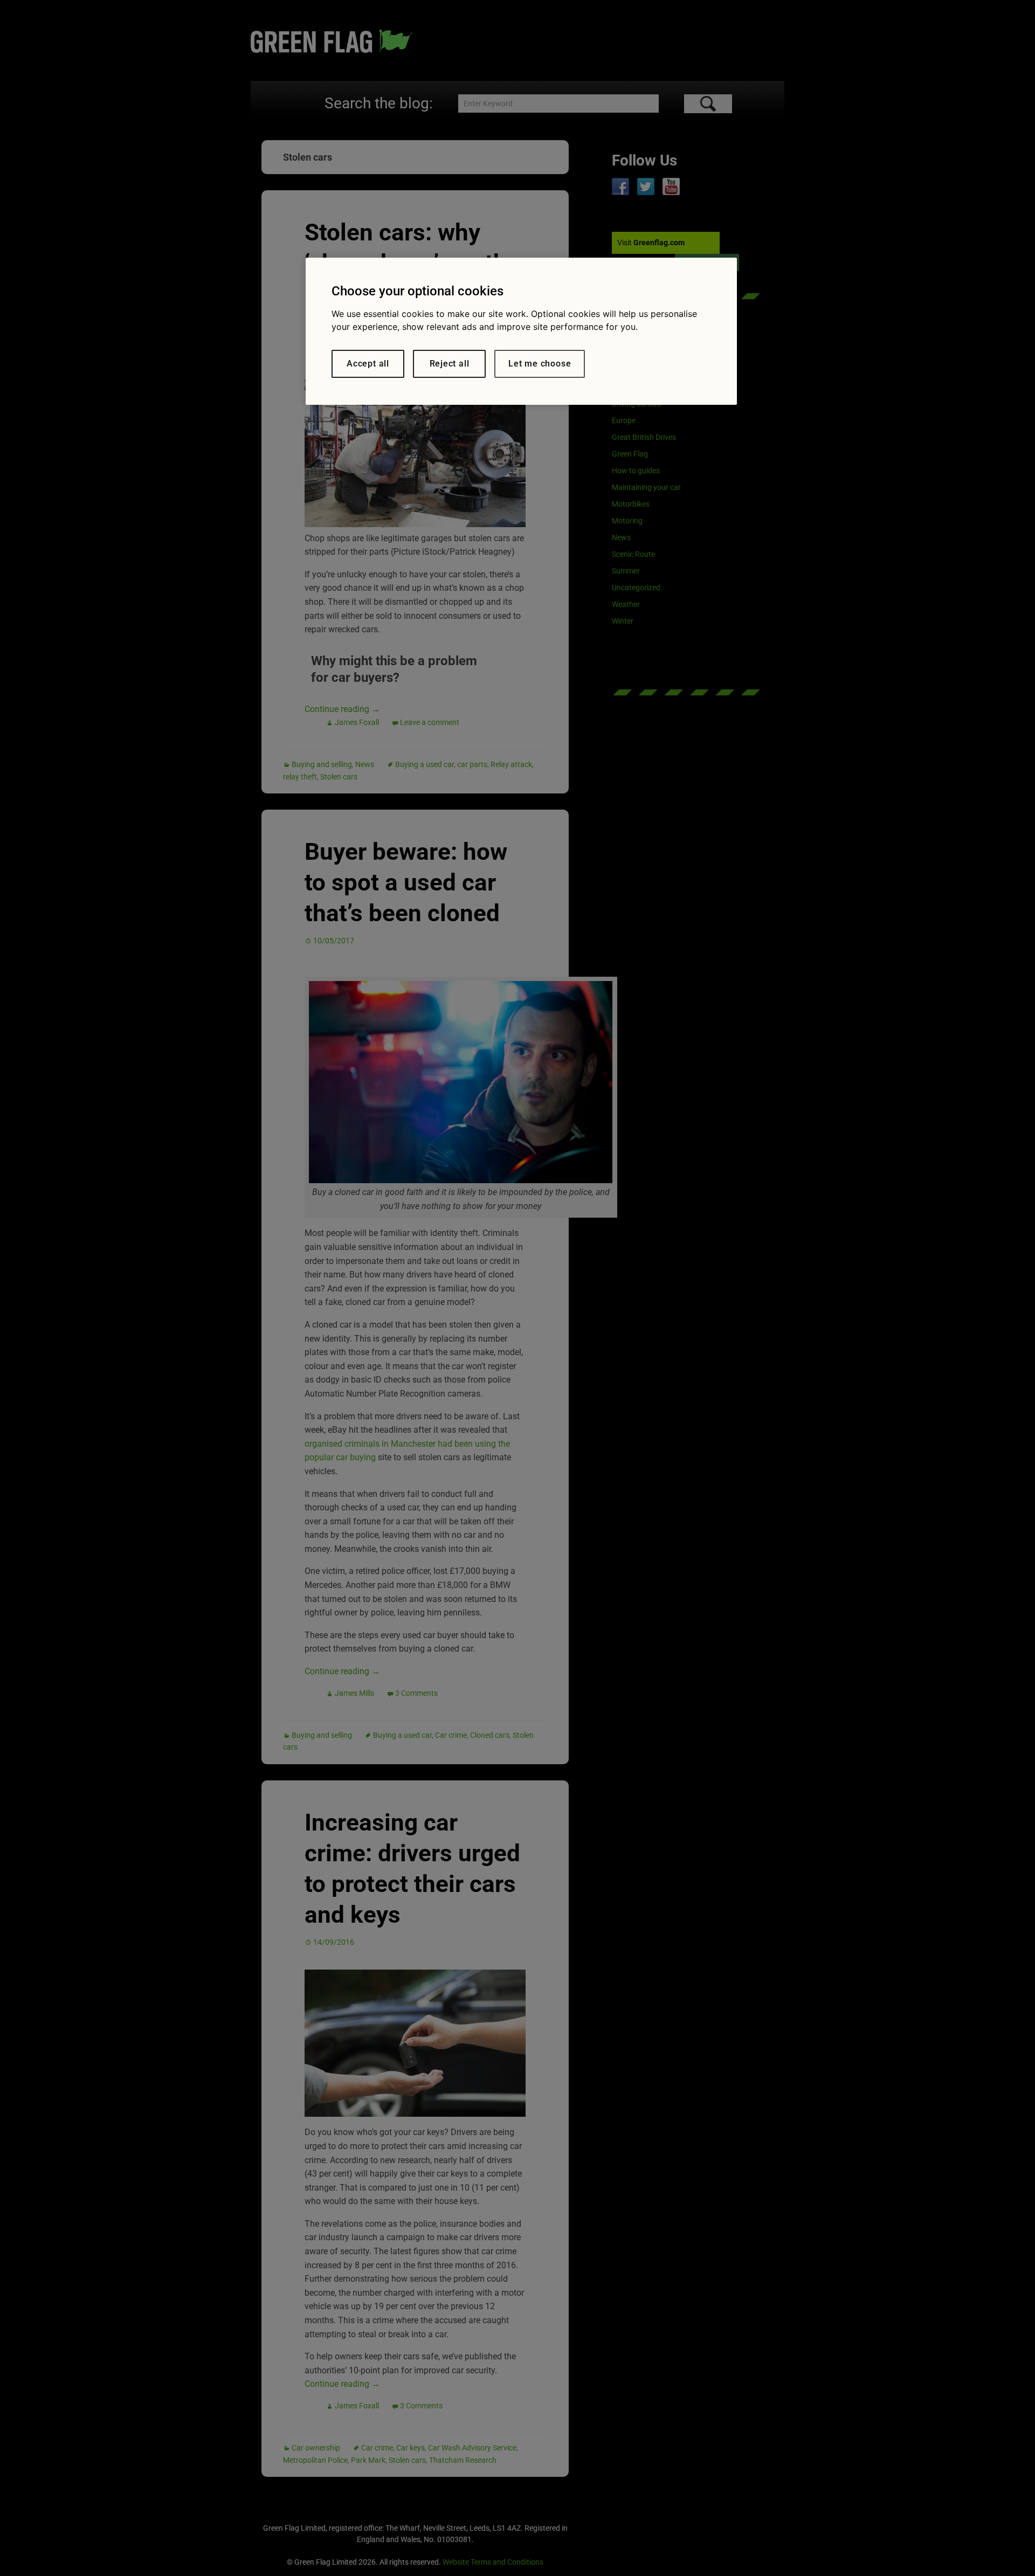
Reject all (450, 364)
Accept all (368, 364)
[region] (521, 331)
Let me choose (540, 364)
